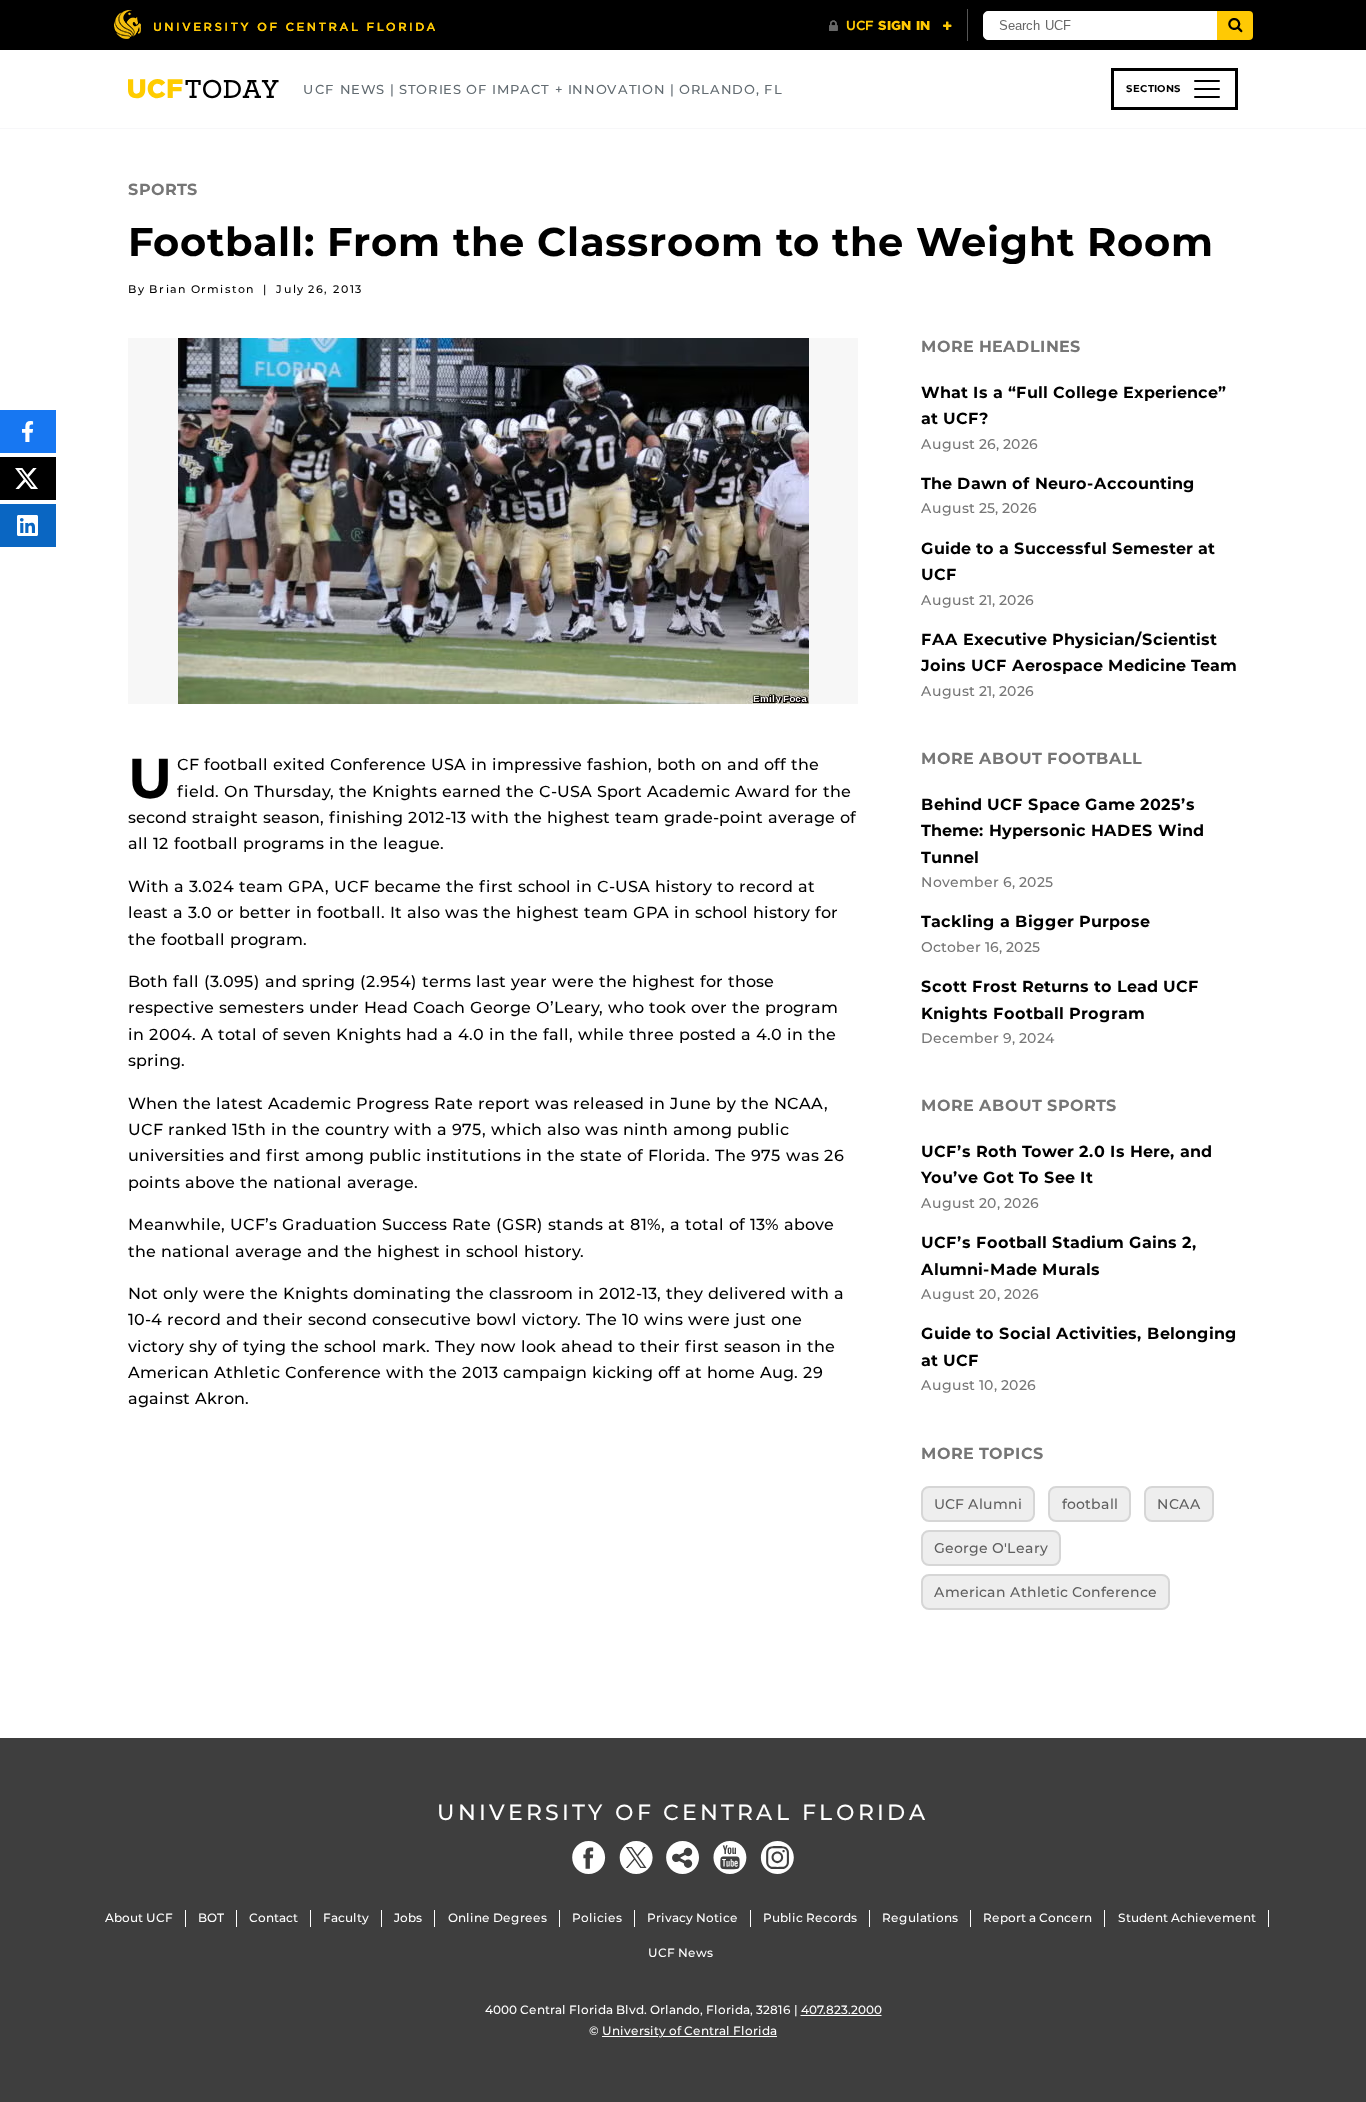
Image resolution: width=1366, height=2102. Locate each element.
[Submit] (1235, 25)
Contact (273, 1917)
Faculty (346, 1917)
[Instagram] (777, 1857)
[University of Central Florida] (274, 24)
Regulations (920, 1917)
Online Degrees (497, 1917)
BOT (211, 1917)
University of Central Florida (683, 1812)
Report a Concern (1037, 1917)
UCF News (680, 1952)
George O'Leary (991, 1548)
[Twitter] (636, 1857)
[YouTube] (730, 1857)
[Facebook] (589, 1857)
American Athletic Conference (1045, 1592)
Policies (597, 1917)
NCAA (1179, 1504)
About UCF (139, 1917)
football (1090, 1504)
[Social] (683, 1857)
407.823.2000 (841, 2009)
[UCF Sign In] (890, 26)
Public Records (810, 1917)
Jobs (408, 1917)
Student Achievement (1187, 1917)
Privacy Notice (692, 1917)
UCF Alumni (978, 1504)
